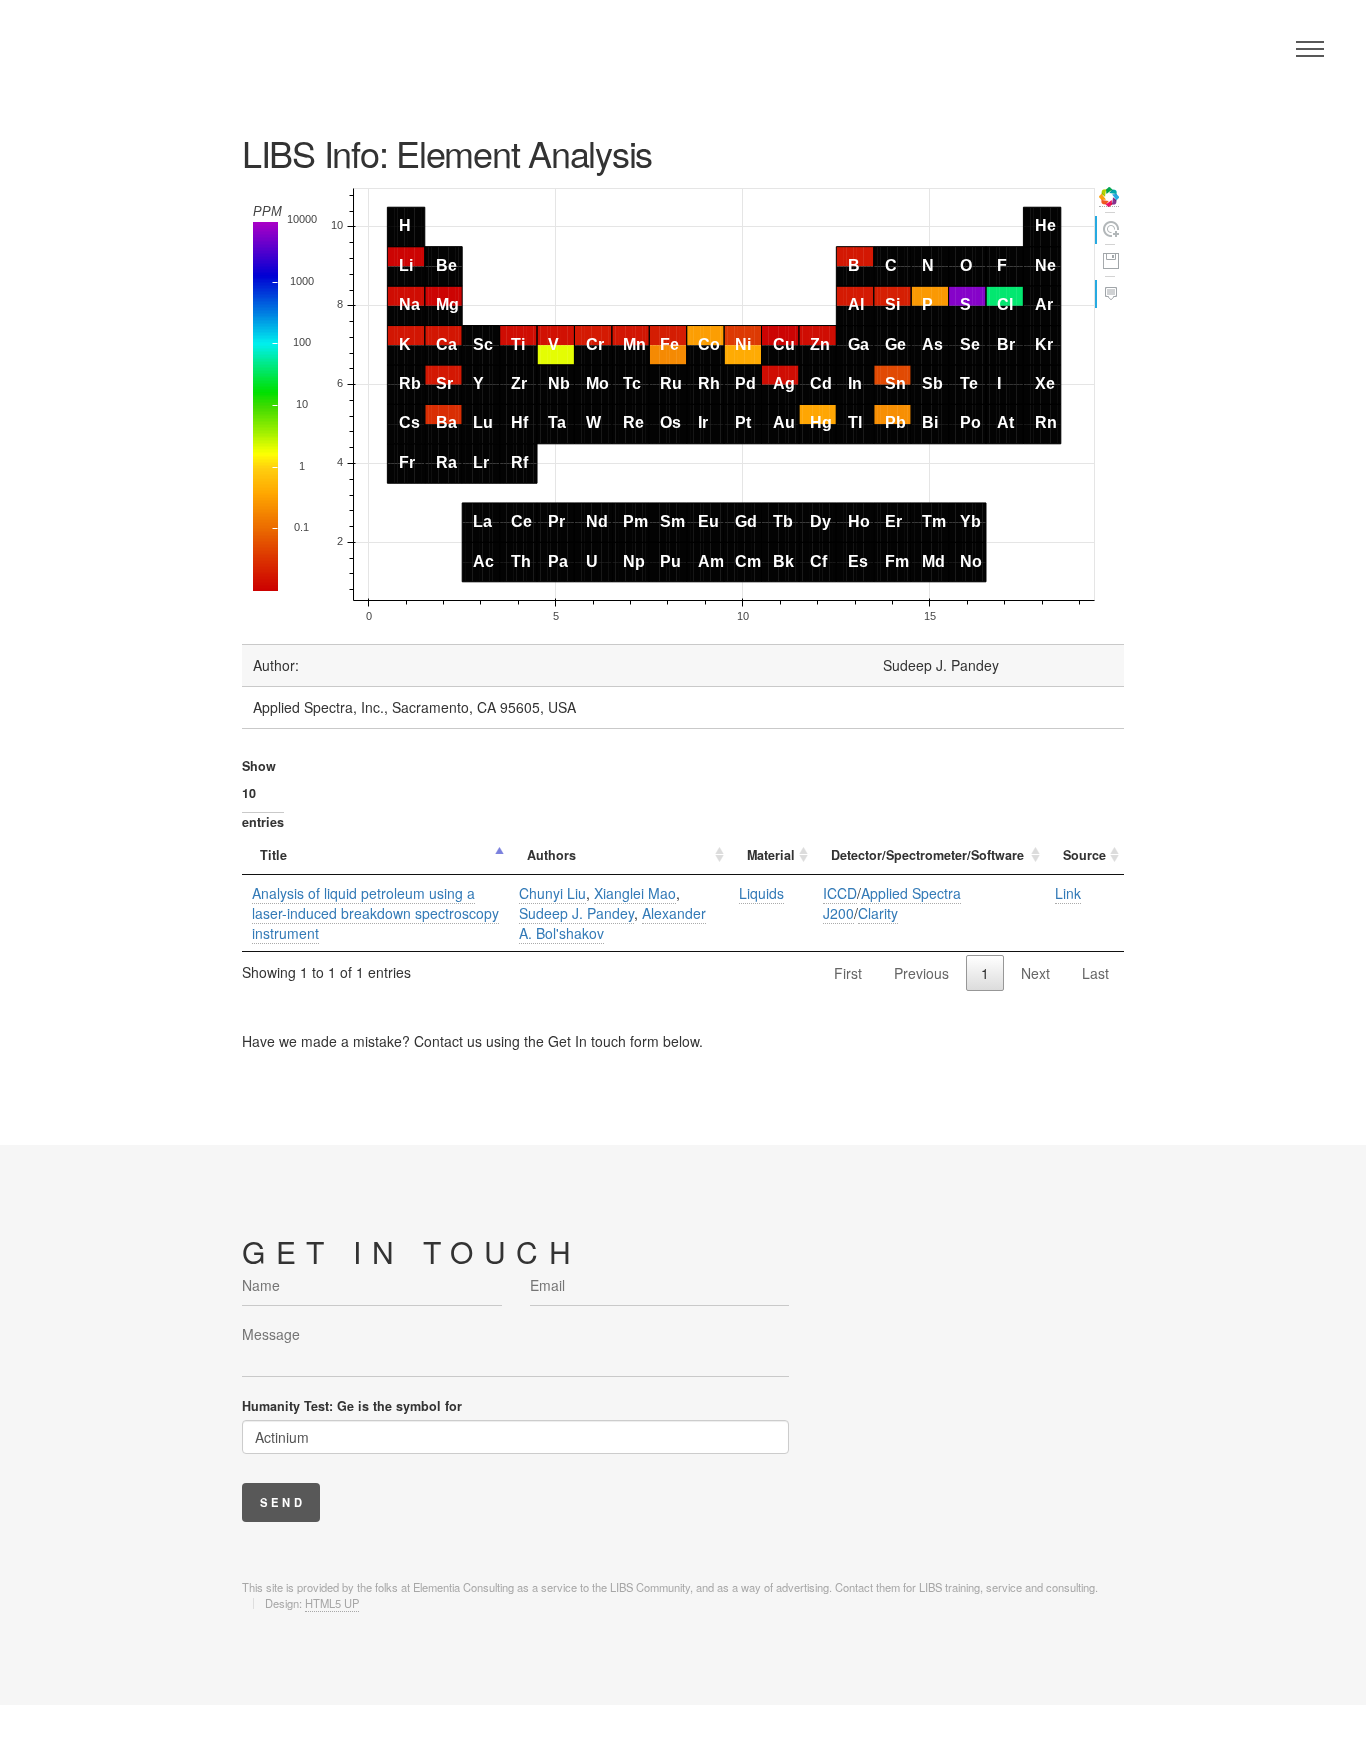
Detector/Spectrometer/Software (927, 855)
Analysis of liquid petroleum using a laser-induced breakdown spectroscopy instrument (375, 913)
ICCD (840, 893)
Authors (551, 855)
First (848, 973)
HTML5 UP (332, 1603)
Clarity (878, 913)
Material (771, 855)
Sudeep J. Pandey (576, 913)
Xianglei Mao (635, 893)
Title (273, 855)
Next (1035, 973)
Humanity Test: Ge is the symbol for (352, 1406)
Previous (921, 973)
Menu (1310, 49)
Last (1095, 973)
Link (1068, 893)
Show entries (263, 794)
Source (1084, 855)
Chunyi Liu (552, 893)
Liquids (761, 893)
